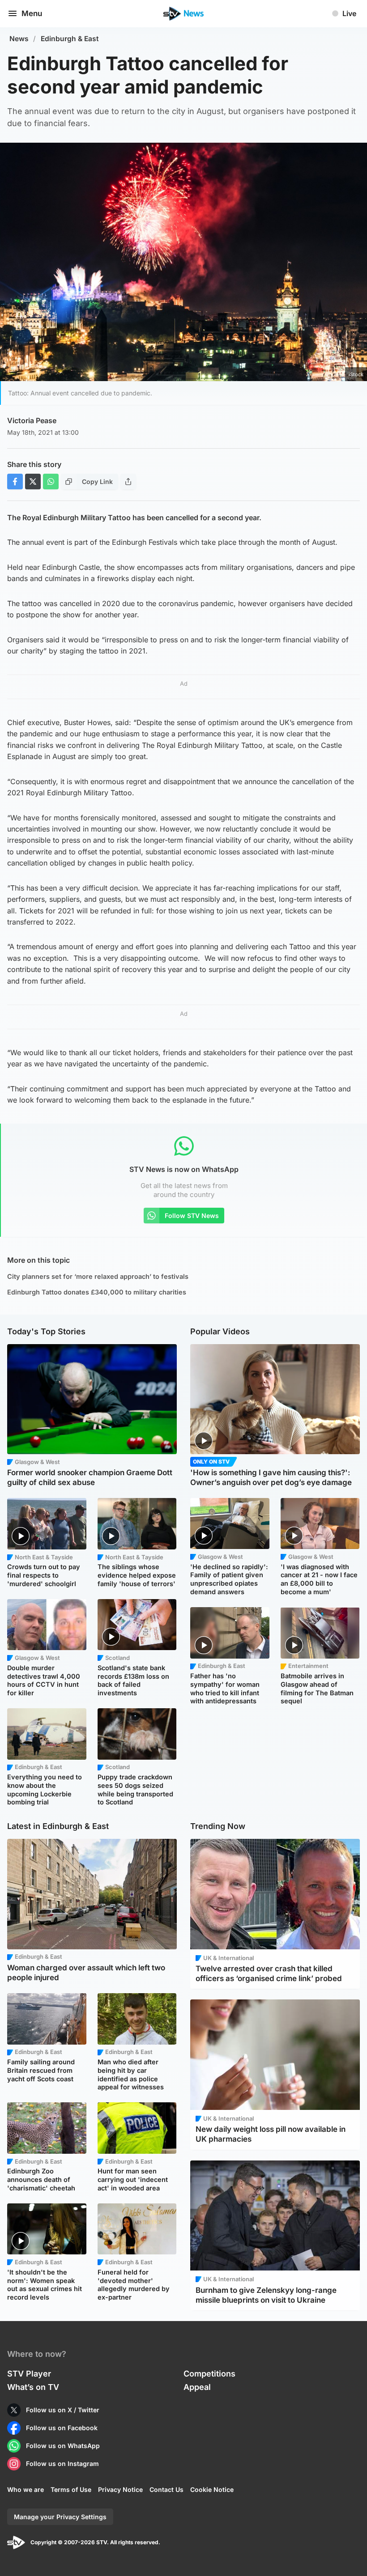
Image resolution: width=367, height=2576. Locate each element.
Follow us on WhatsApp (63, 2446)
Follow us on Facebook (62, 2428)
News (19, 39)
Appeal (197, 2387)
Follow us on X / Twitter (63, 2410)
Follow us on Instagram (62, 2464)
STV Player (29, 2374)
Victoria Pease (32, 420)
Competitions (209, 2374)
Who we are (26, 2489)
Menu (32, 13)
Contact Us (166, 2489)
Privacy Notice (120, 2489)
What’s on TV (33, 2387)
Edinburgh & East (70, 39)
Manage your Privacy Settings (60, 2517)
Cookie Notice (212, 2489)
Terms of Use (71, 2489)
